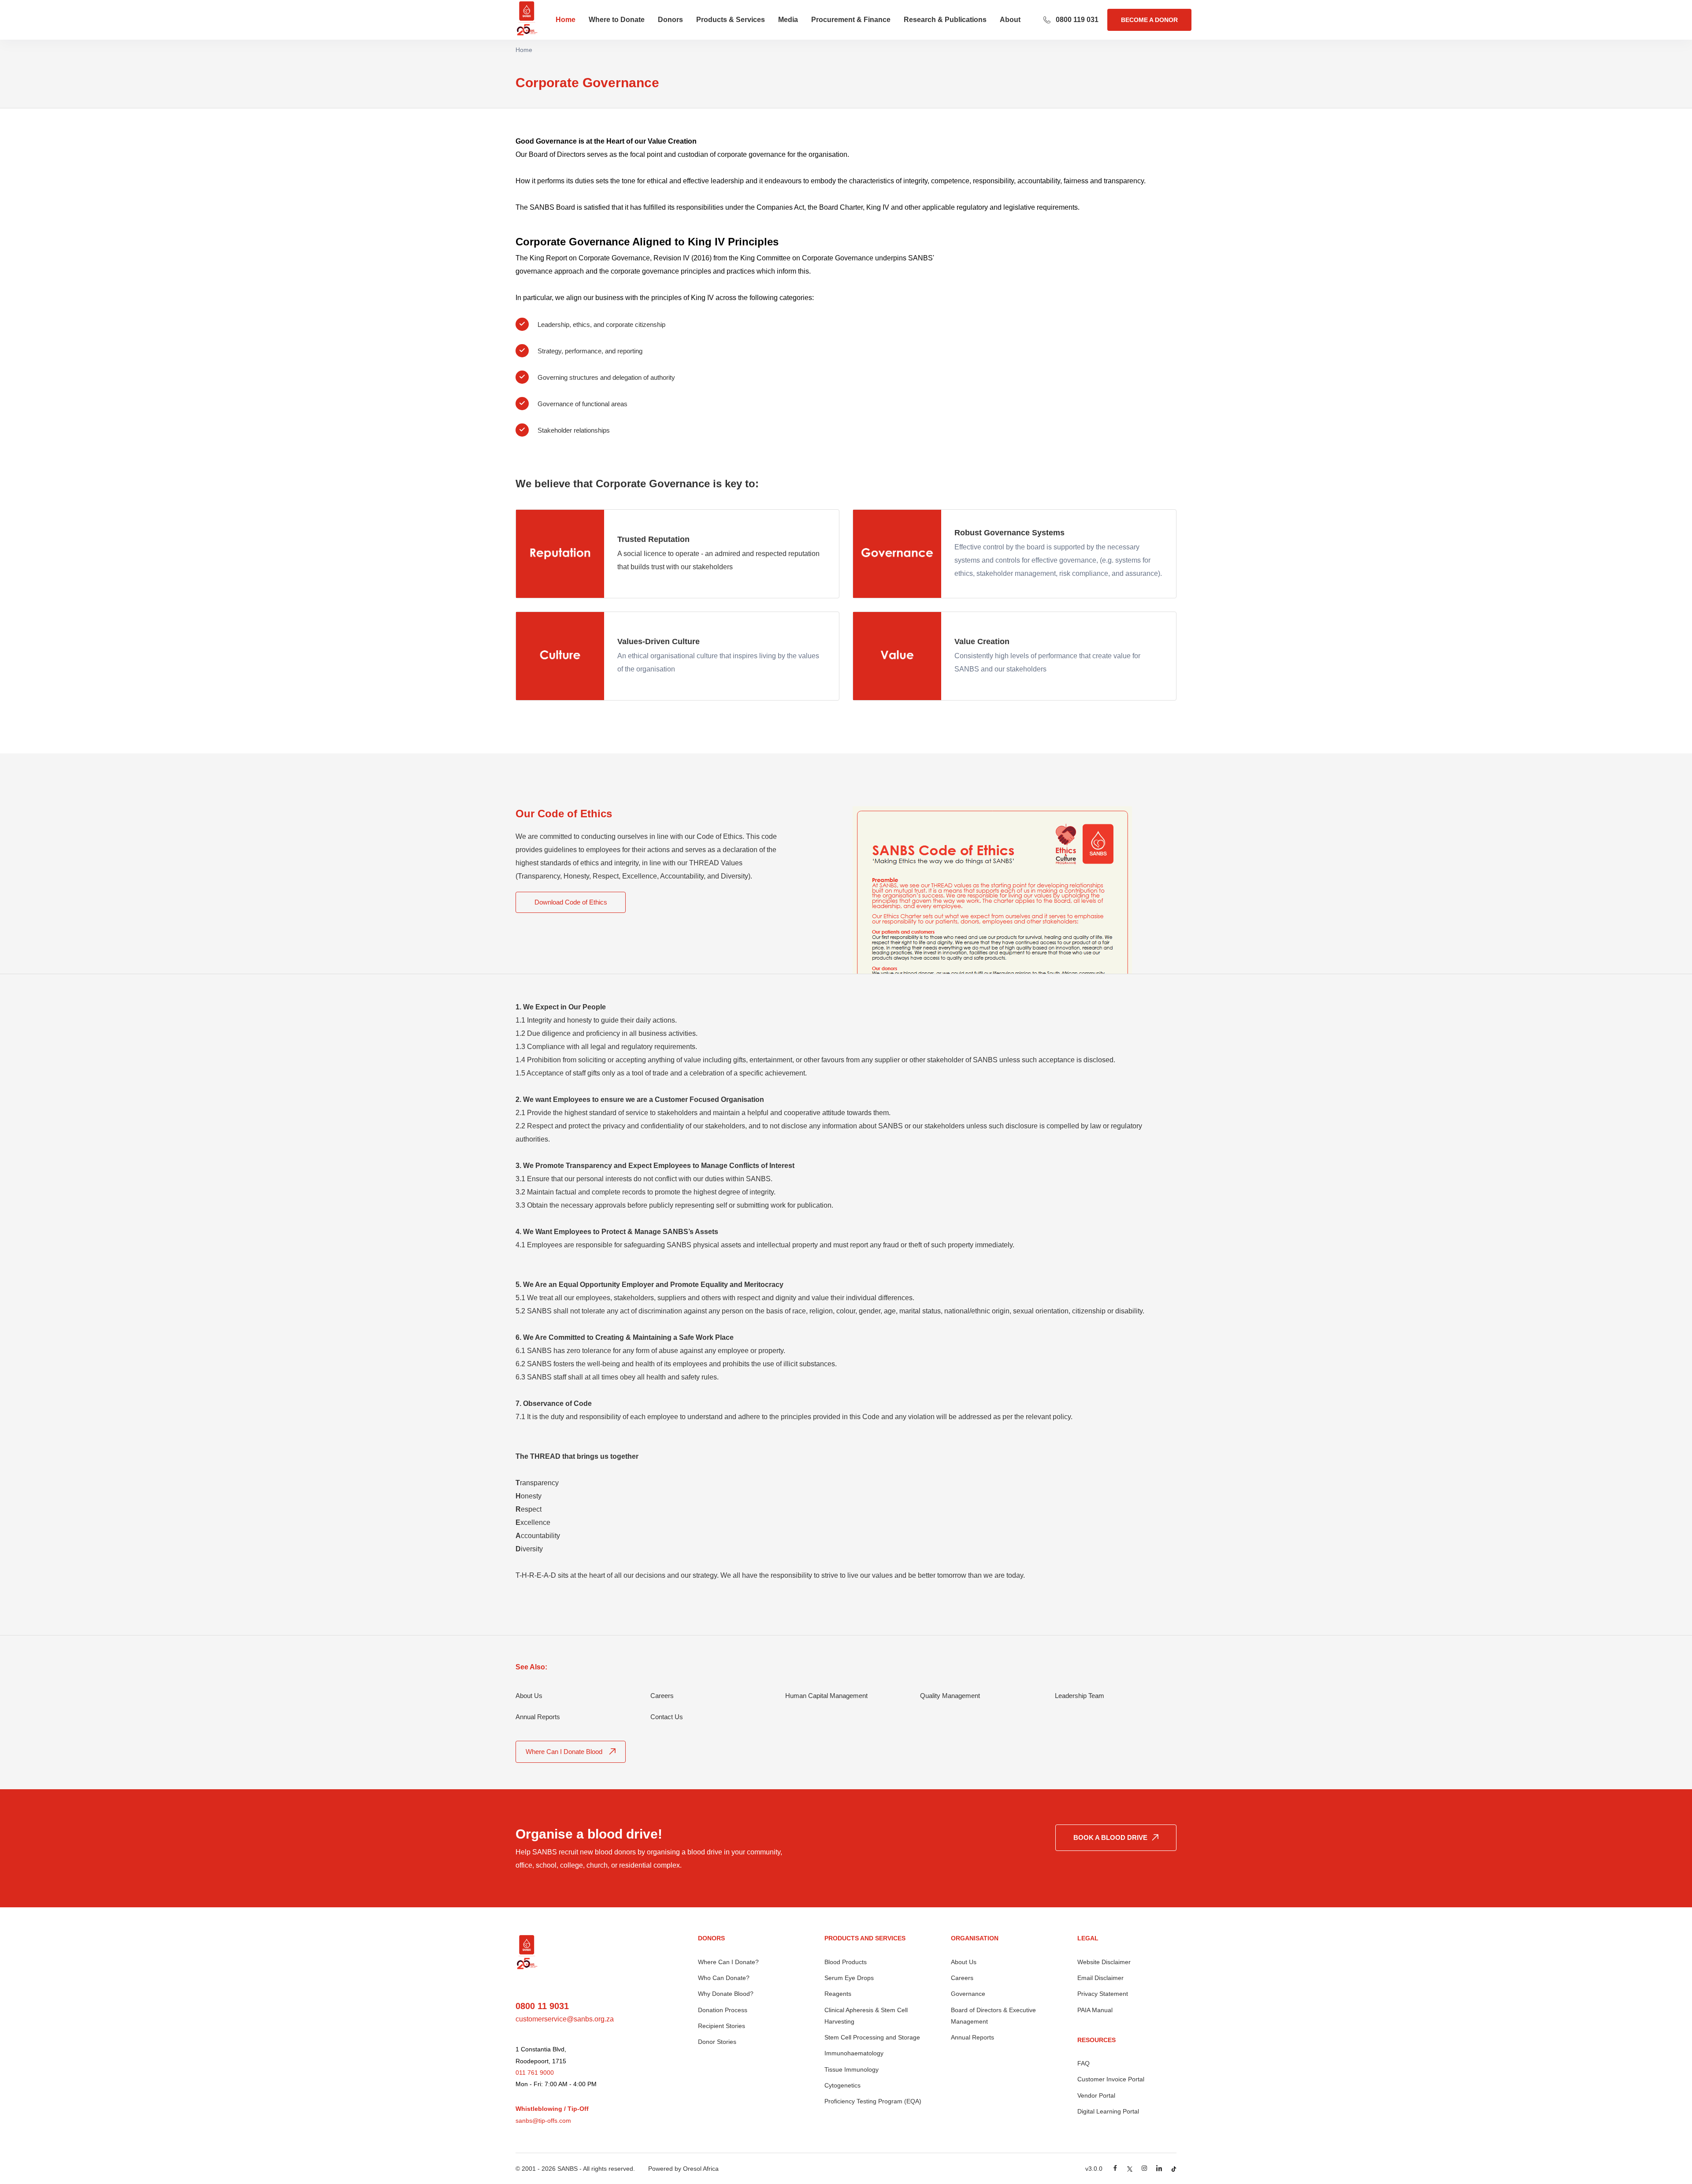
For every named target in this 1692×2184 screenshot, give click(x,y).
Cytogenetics (842, 2085)
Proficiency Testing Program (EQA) (873, 2101)
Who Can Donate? (724, 1978)
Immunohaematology (854, 2053)
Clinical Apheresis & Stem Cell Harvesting (866, 2016)
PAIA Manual (1095, 2010)
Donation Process (723, 2010)
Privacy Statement (1103, 1994)
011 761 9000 (535, 2073)
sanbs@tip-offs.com (543, 2121)
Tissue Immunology (852, 2069)
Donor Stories (717, 2042)
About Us (964, 1962)
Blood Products (846, 1962)
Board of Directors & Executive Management (993, 2016)
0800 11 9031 (542, 2006)
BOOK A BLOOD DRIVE (1110, 1837)
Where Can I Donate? (728, 1962)
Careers (962, 1978)
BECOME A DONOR (1149, 20)
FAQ (1083, 2063)
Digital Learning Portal (1108, 2111)
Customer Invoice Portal (1111, 2079)
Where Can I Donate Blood (564, 1752)
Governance (968, 1994)
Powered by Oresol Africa (683, 2169)
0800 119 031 (1077, 20)
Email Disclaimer (1100, 1978)
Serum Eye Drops (849, 1978)
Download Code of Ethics (571, 902)
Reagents (838, 1994)
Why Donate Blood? (726, 1994)
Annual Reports (972, 2037)
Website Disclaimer (1104, 1962)
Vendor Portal (1096, 2095)
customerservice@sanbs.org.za (565, 2019)
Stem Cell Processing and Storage (872, 2037)
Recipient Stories (722, 2026)
